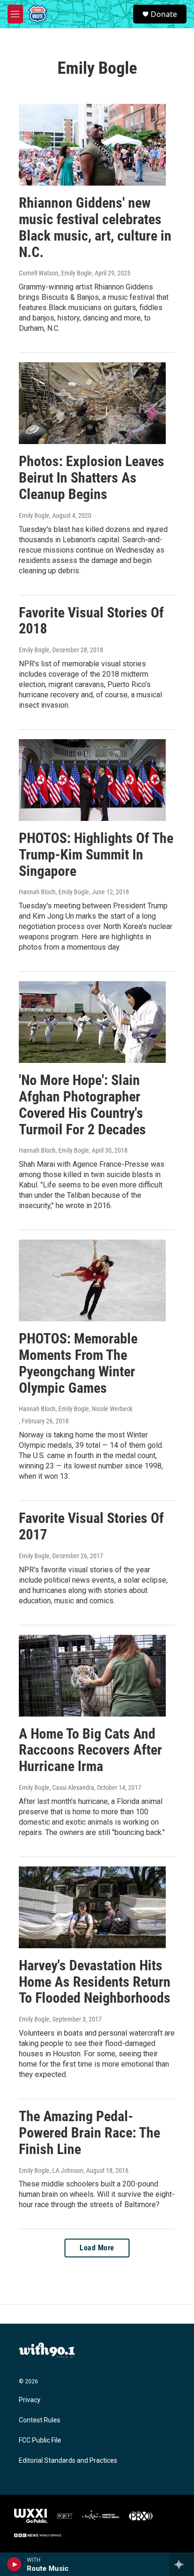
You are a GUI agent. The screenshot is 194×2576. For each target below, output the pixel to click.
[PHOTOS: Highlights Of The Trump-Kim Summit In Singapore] (92, 780)
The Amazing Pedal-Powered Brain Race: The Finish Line (89, 2133)
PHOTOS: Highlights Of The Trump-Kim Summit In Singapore (96, 855)
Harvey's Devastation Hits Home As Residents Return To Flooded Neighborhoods (95, 1982)
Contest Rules (40, 2420)
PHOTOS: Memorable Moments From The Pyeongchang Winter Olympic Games (78, 1363)
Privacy (30, 2400)
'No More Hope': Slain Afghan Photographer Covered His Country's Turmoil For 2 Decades (82, 1105)
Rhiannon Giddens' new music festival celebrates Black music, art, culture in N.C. (95, 227)
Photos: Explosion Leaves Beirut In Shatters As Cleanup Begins (92, 478)
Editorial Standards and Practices (68, 2461)
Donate (164, 14)
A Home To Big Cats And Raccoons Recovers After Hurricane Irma (90, 1750)
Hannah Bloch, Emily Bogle (54, 892)
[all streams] (182, 2564)
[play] (14, 2564)
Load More (97, 2248)
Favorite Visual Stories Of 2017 (91, 1526)
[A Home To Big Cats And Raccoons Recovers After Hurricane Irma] (92, 1676)
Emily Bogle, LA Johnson (51, 2170)
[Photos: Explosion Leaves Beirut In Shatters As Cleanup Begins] (92, 403)
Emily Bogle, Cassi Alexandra (57, 1788)
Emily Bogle (34, 515)
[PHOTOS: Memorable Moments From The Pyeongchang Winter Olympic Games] (92, 1280)
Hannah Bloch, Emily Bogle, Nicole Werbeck (76, 1409)
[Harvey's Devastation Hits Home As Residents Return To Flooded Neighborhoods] (92, 1907)
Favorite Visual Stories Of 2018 (91, 621)
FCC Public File (40, 2440)
